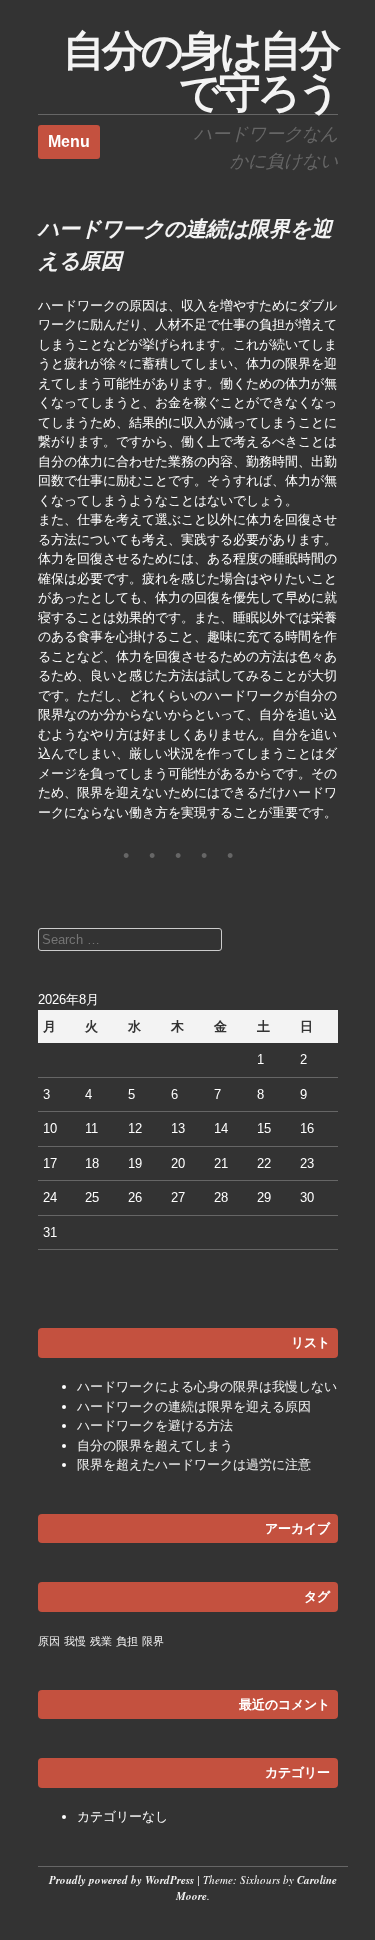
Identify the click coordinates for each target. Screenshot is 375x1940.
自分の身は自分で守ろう (200, 71)
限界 (153, 1641)
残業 (101, 1641)
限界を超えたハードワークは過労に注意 (194, 1464)
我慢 (75, 1641)
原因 (49, 1641)
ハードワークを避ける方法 (155, 1425)
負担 (127, 1641)
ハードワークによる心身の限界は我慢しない (207, 1386)
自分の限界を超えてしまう (155, 1445)
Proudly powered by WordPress (121, 1880)
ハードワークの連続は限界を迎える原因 (194, 1406)
